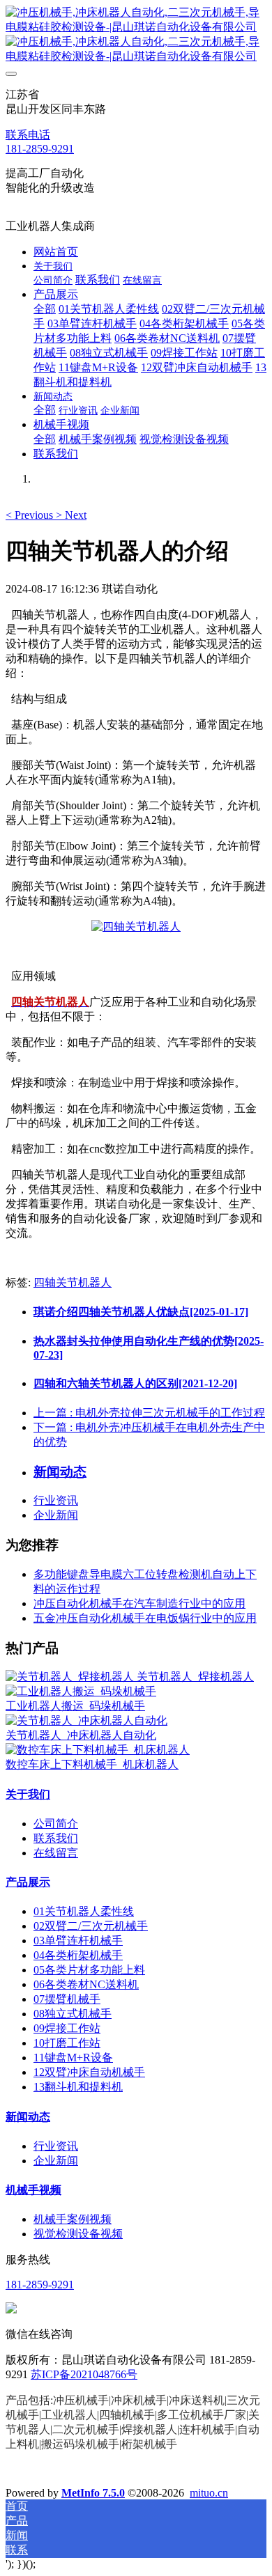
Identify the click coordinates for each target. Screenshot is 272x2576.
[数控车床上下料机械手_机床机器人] (98, 1750)
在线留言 (56, 1853)
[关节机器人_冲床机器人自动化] (86, 1720)
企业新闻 (56, 1515)
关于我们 (28, 1794)
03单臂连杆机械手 (78, 1941)
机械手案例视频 (73, 2219)
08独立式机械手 (73, 2014)
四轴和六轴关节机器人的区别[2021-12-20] (135, 1383)
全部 (45, 309)
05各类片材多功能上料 (89, 1970)
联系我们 (56, 1838)
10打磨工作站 (67, 2043)
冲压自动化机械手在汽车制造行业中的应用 (139, 1603)
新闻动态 (28, 2117)
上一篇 (149, 1413)
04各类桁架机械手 (78, 1955)
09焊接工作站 (67, 2028)
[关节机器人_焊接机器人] (71, 1677)
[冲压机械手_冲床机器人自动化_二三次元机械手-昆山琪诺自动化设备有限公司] (136, 35)
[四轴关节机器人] (136, 927)
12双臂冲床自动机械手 (89, 2072)
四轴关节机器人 (73, 1282)
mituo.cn (209, 2493)
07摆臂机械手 (67, 1999)
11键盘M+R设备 (73, 2058)
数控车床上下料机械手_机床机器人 (92, 1764)
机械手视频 (33, 2190)
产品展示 (28, 1882)
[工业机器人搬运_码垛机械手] (81, 1691)
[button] (31, 515)
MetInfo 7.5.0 (93, 2493)
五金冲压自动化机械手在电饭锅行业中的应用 (145, 1618)
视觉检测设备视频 (78, 2234)
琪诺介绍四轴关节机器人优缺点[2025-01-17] (141, 1312)
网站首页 (56, 252)
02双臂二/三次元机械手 (91, 1926)
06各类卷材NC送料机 (86, 1984)
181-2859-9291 (40, 149)
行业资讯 (56, 1500)
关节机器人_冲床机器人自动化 (81, 1735)
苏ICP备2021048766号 (84, 2374)
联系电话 (28, 135)
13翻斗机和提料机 (78, 2087)
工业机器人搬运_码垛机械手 (75, 1706)
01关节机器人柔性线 (84, 1911)
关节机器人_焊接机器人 (195, 1677)
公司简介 (56, 1824)
